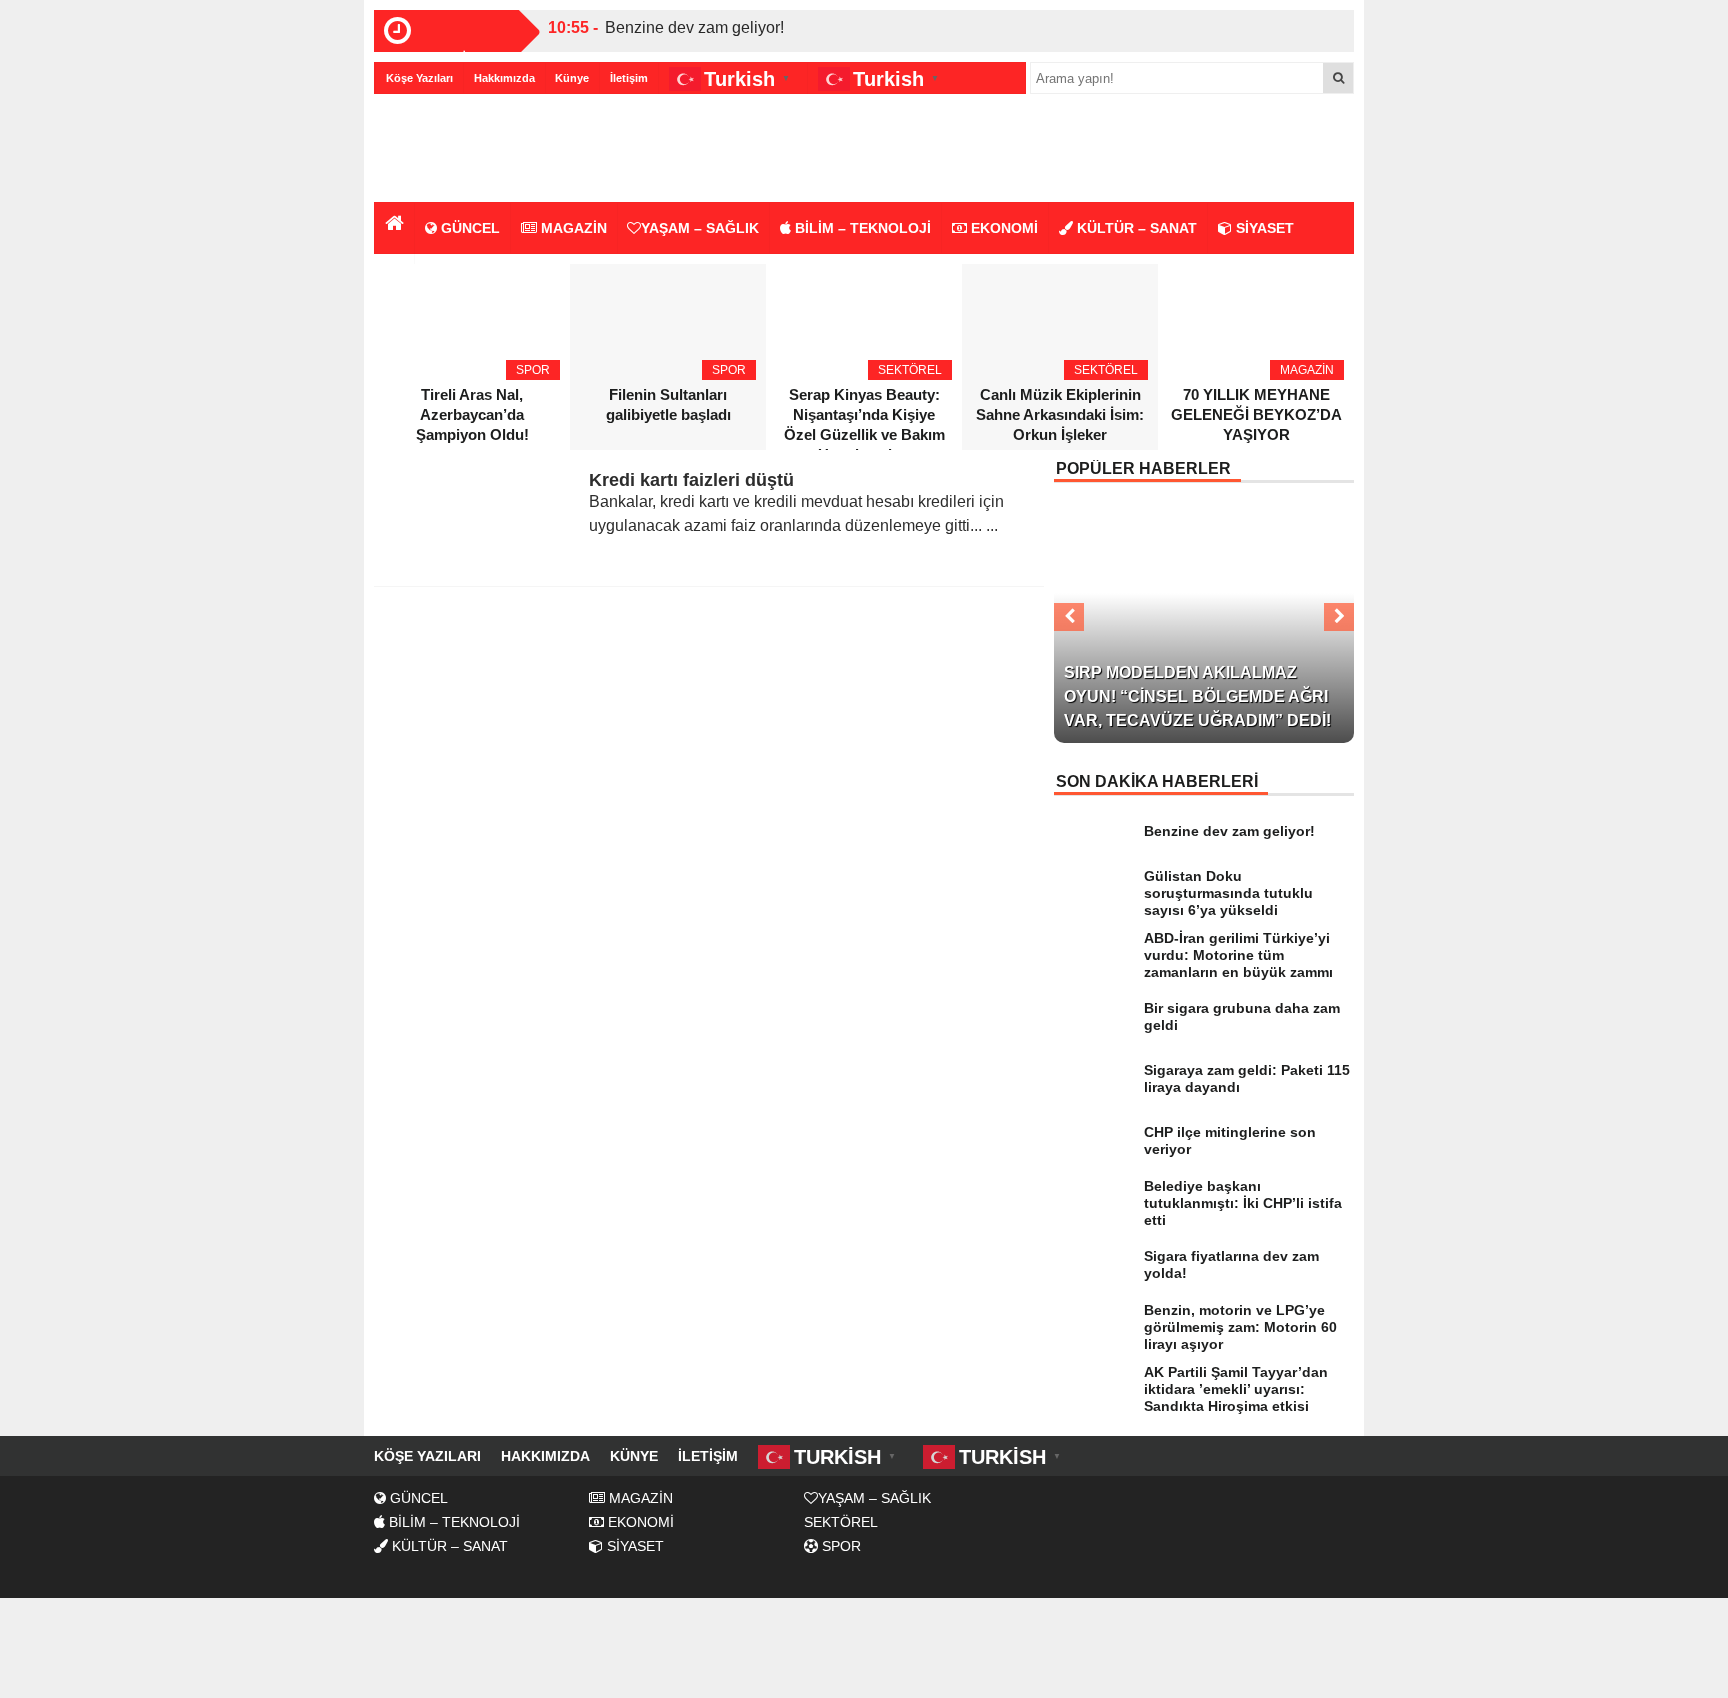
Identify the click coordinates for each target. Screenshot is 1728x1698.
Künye (572, 78)
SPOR (839, 1546)
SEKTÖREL (841, 1522)
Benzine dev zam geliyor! (694, 27)
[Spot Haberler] (489, 149)
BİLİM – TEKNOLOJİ (861, 228)
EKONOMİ (1002, 228)
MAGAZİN (572, 228)
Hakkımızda (504, 78)
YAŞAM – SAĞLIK (700, 228)
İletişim (629, 78)
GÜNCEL (468, 228)
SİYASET (1263, 228)
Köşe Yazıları (419, 78)
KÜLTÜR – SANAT (1135, 228)
